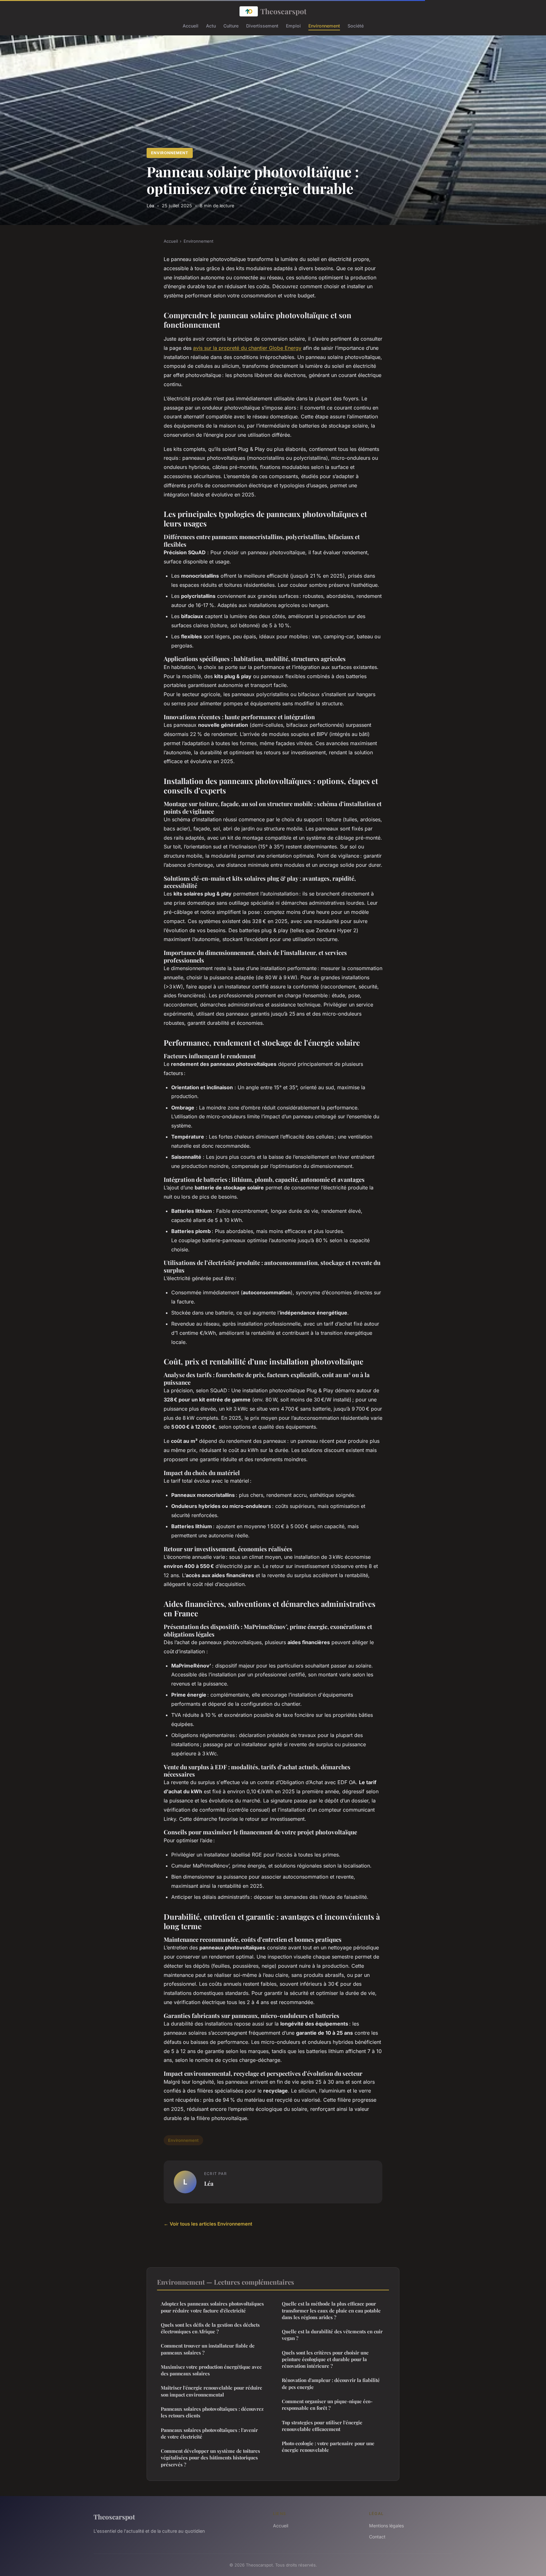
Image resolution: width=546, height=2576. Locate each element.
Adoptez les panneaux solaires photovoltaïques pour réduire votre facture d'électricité (212, 2307)
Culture (231, 25)
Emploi (293, 25)
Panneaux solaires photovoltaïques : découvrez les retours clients (212, 2412)
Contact (377, 2537)
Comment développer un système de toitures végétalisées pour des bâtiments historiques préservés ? (210, 2458)
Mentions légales (386, 2526)
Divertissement (262, 25)
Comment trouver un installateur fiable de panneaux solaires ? (208, 2349)
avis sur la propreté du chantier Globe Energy (247, 348)
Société (356, 25)
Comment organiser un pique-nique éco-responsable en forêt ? (327, 2405)
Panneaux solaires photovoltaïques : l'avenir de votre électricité (209, 2433)
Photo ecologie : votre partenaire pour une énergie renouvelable (328, 2447)
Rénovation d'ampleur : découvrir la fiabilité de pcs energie (331, 2383)
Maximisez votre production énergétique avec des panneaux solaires (211, 2370)
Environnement (324, 25)
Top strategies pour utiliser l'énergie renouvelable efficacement (322, 2426)
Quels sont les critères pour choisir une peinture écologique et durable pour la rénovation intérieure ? (325, 2359)
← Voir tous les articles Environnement (208, 2224)
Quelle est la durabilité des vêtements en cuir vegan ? (332, 2335)
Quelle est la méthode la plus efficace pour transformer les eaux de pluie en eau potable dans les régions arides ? (331, 2310)
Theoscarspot (283, 11)
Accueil (191, 25)
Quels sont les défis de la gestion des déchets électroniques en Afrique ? (210, 2328)
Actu (211, 25)
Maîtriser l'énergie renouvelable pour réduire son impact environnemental (212, 2391)
